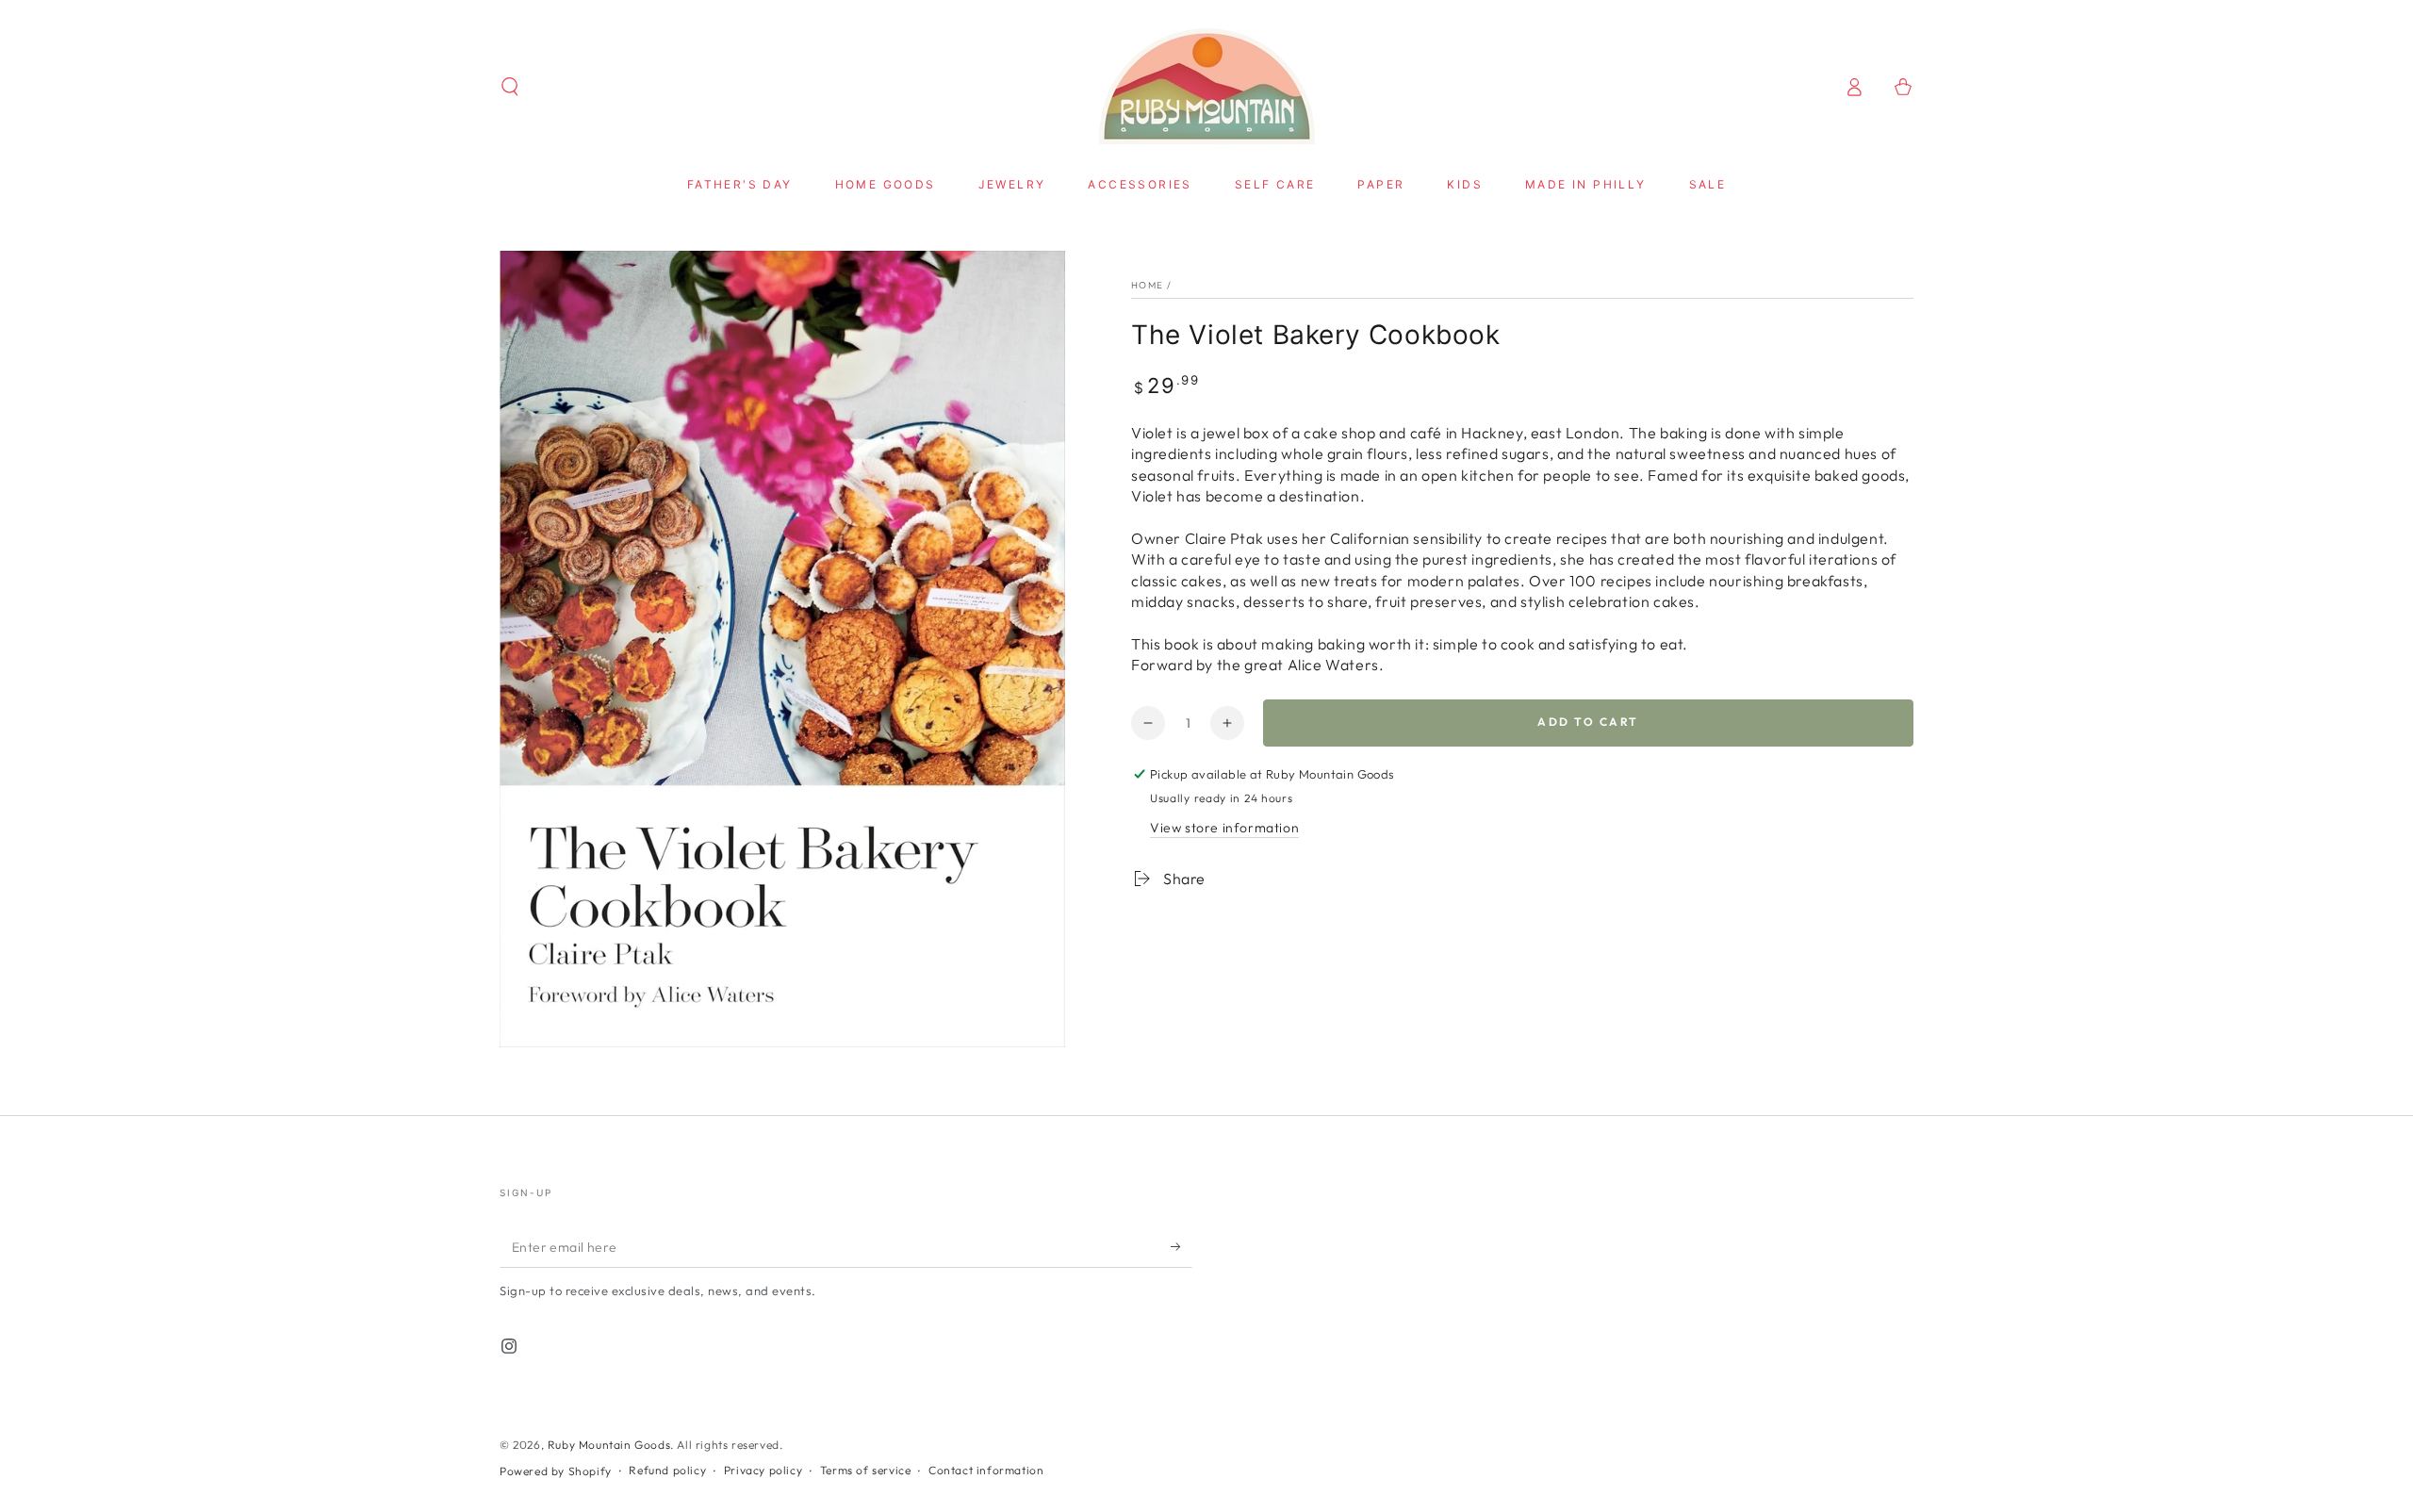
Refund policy (667, 1470)
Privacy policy (763, 1470)
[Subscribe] (1182, 1246)
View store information (1224, 828)
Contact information (986, 1470)
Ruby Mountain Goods (609, 1445)
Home (1147, 285)
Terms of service (866, 1470)
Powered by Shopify (556, 1471)
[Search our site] (510, 87)
